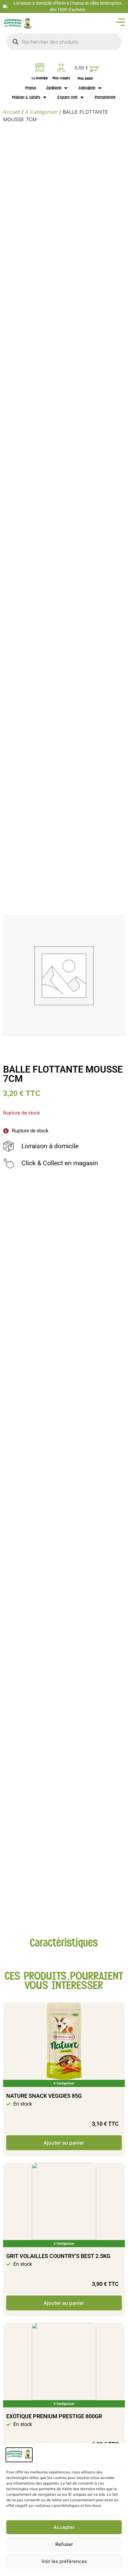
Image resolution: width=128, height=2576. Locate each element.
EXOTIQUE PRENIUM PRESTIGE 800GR (54, 2416)
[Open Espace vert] (82, 97)
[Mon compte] (61, 67)
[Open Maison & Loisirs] (45, 97)
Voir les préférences (64, 2561)
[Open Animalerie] (100, 88)
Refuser (64, 2544)
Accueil (12, 112)
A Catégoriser (41, 112)
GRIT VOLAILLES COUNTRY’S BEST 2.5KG (58, 2256)
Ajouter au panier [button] (64, 2143)
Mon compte (61, 78)
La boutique (40, 78)
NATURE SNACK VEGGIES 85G (44, 2096)
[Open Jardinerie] (66, 88)
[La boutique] (40, 67)
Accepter (64, 2527)
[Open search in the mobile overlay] (64, 42)
